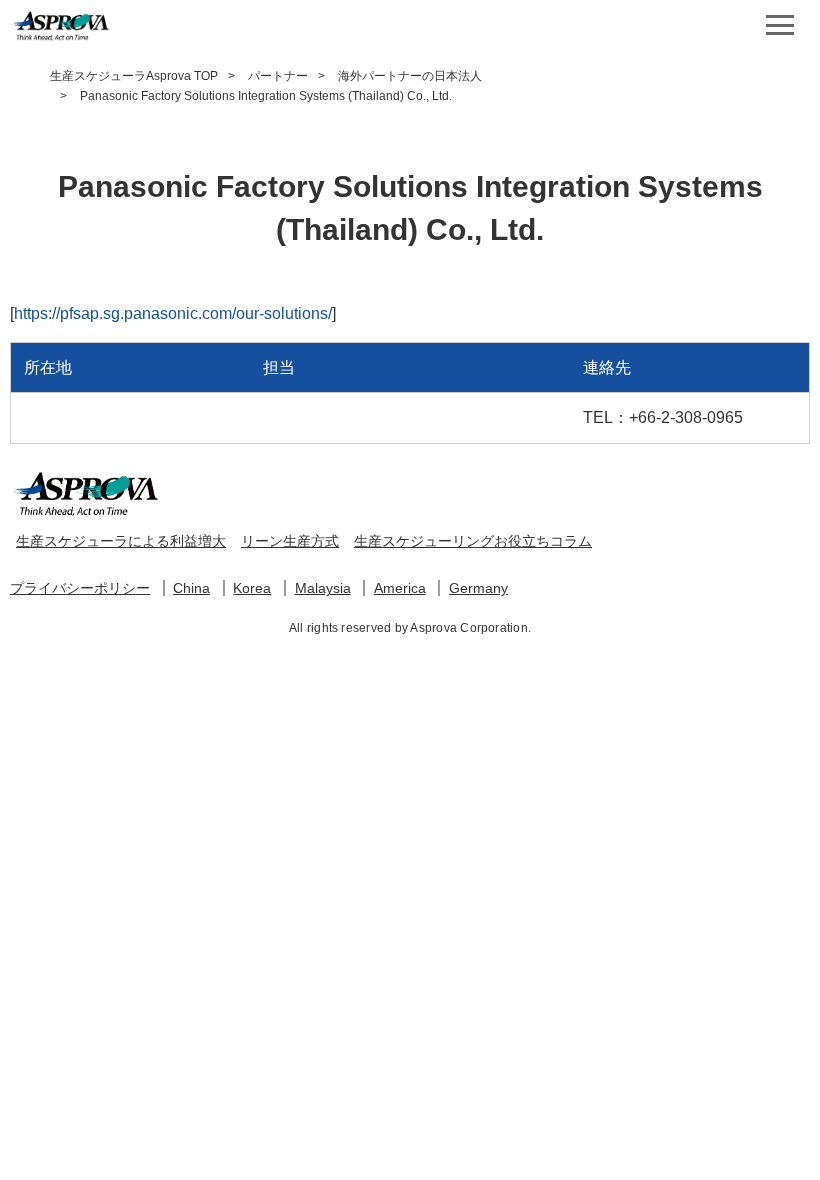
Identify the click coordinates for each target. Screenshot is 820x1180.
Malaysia (323, 588)
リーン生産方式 (290, 541)
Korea (252, 588)
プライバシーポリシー (80, 588)
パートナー (278, 76)
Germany (478, 588)
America (400, 588)
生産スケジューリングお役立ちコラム (473, 541)
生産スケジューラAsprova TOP (134, 76)
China (191, 588)
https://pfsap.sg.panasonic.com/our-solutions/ (173, 313)
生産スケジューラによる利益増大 (121, 541)
